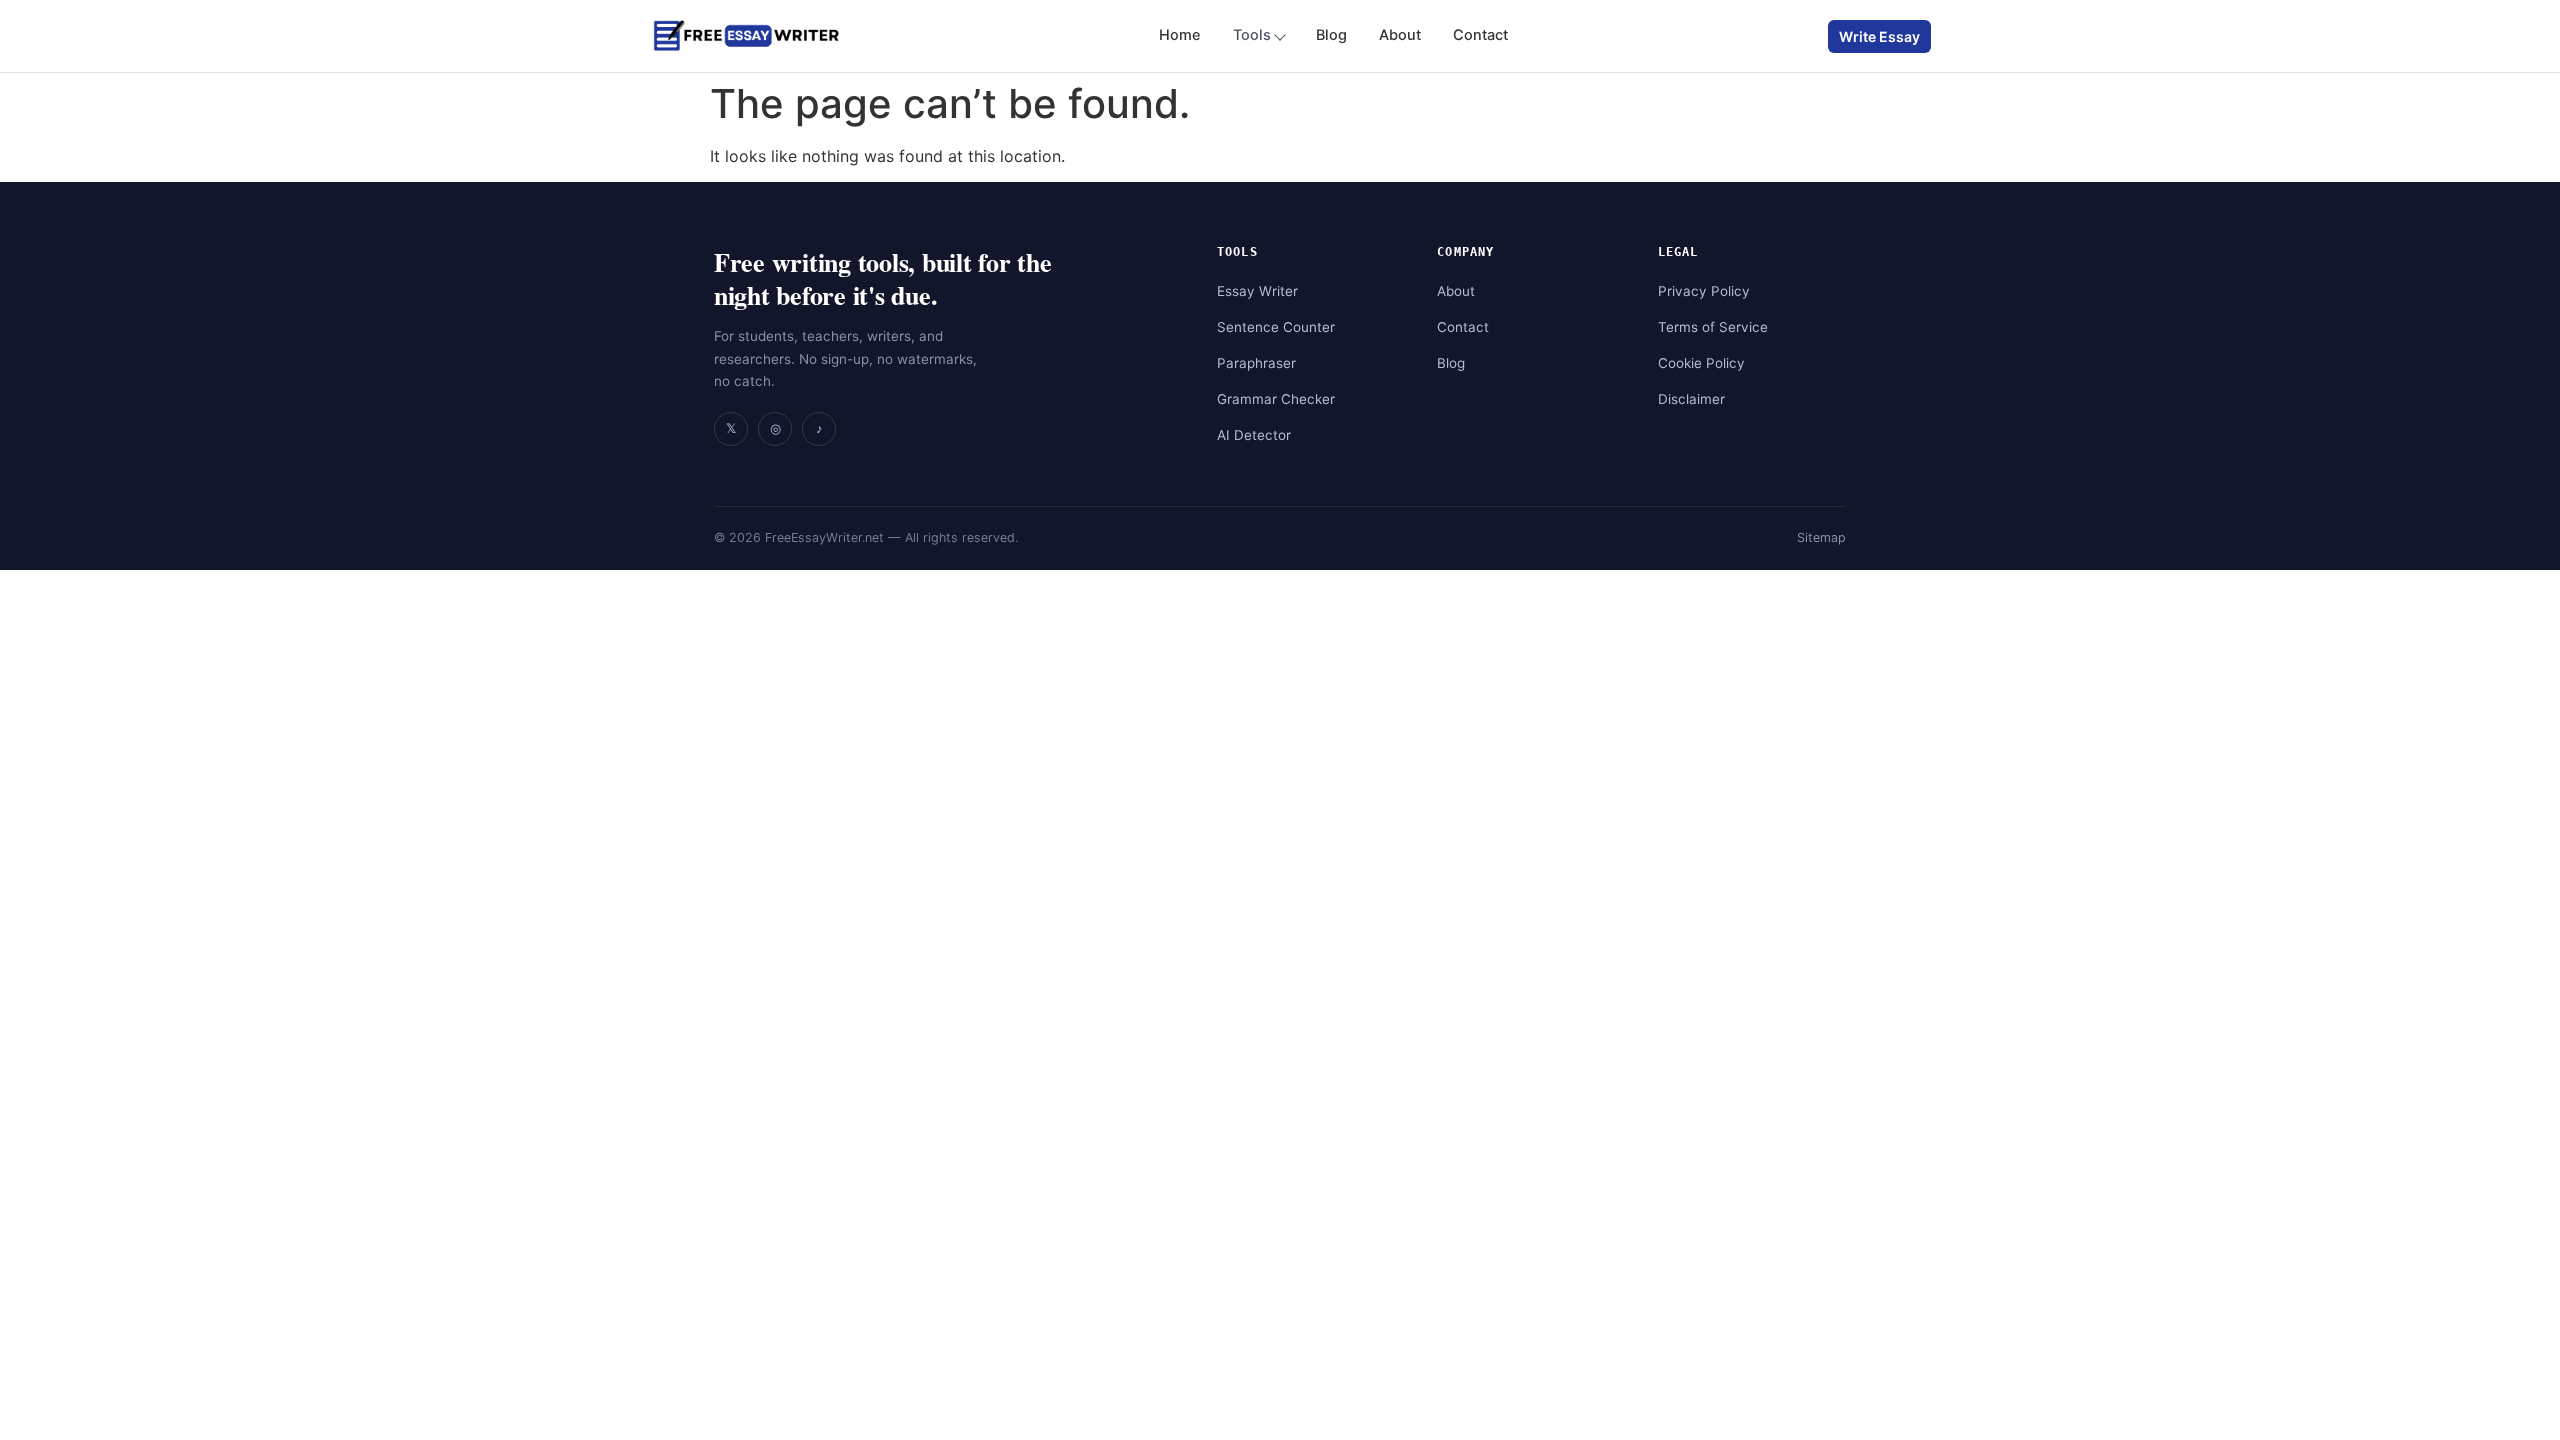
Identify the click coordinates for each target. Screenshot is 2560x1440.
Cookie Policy (1701, 363)
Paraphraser (1256, 363)
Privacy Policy (1704, 291)
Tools (1252, 35)
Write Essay (1879, 36)
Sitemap (1821, 537)
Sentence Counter (1276, 327)
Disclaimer (1691, 399)
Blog (1331, 35)
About (1400, 35)
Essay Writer (1257, 291)
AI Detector (1254, 435)
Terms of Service (1713, 327)
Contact (1480, 35)
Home (1180, 35)
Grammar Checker (1276, 399)
